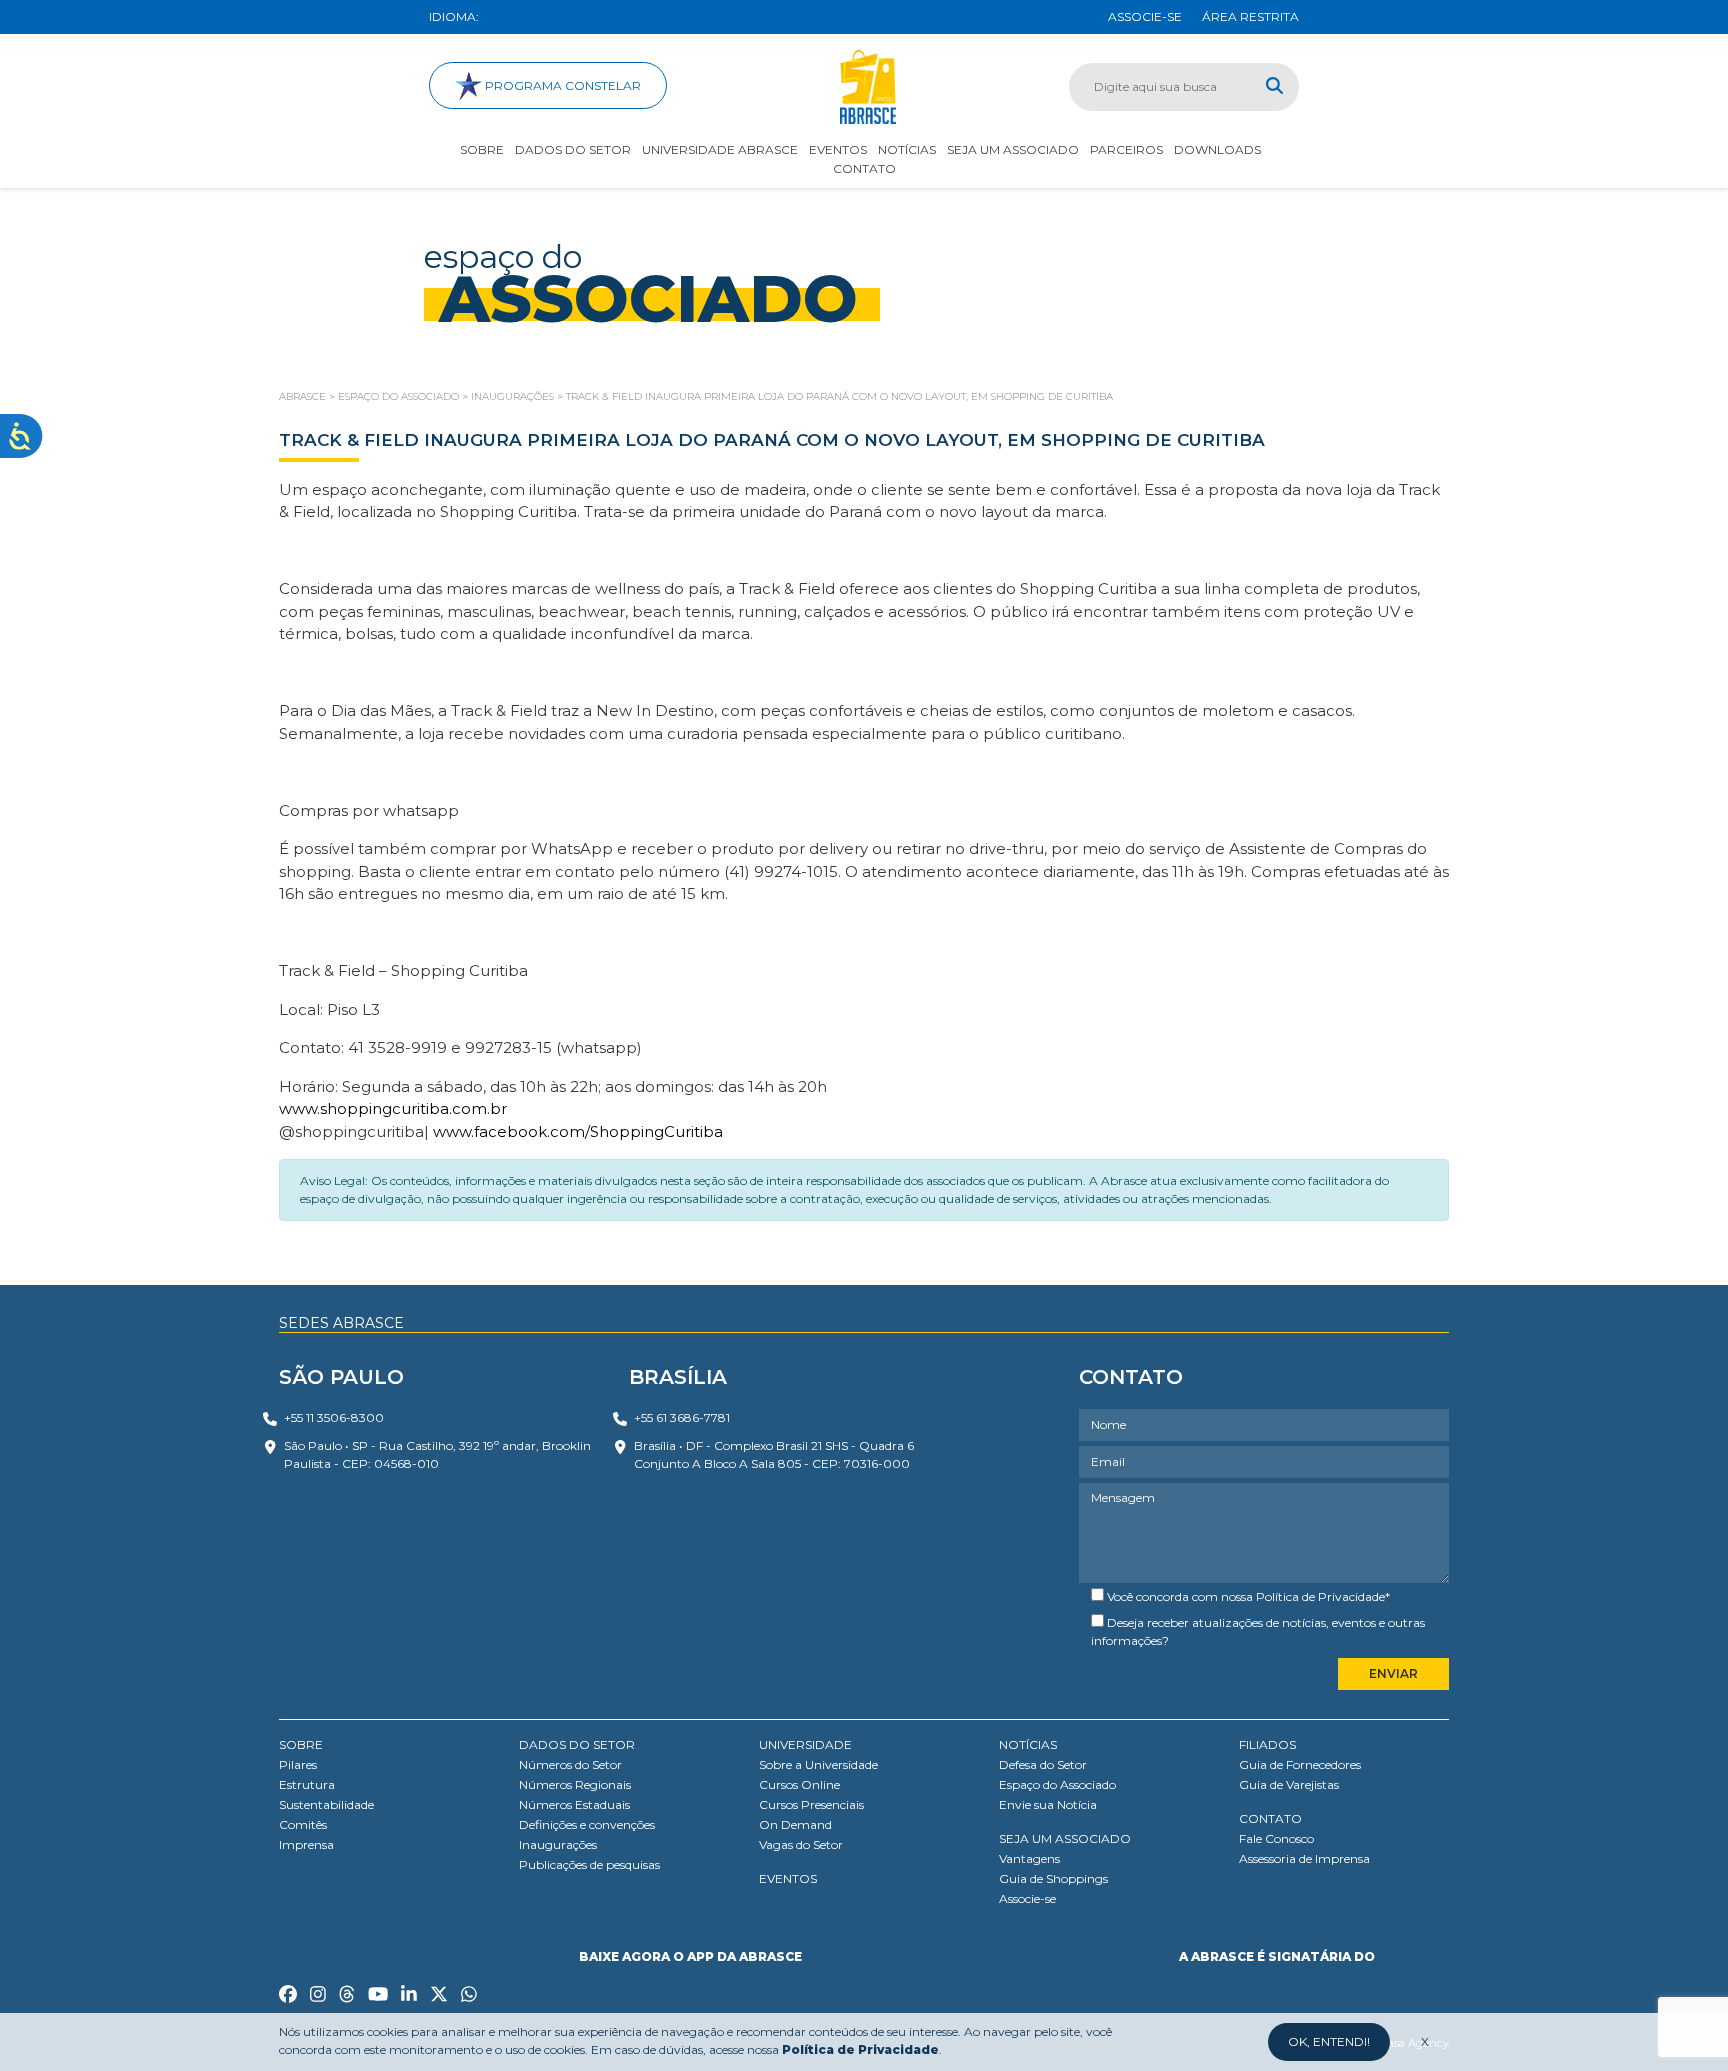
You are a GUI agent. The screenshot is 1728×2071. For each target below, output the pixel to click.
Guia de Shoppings (1053, 1878)
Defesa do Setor (1043, 1764)
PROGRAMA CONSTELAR (561, 85)
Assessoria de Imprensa (1304, 1858)
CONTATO (1270, 1818)
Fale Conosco (1276, 1838)
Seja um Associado (1013, 149)
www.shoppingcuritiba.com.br (393, 1108)
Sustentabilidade (326, 1804)
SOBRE (301, 1744)
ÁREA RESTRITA (1250, 16)
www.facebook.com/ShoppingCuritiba (576, 1131)
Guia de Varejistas (1289, 1784)
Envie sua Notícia (1048, 1804)
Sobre (482, 149)
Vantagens (1029, 1858)
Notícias (907, 149)
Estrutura (307, 1784)
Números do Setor (570, 1764)
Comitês (303, 1824)
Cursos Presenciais (811, 1804)
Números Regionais (575, 1784)
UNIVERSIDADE (805, 1744)
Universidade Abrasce (720, 149)
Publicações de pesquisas (589, 1864)
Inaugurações (558, 1844)
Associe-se (1027, 1898)
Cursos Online (799, 1784)
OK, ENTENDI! (1329, 2041)
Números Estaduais (574, 1804)
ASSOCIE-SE (1145, 16)
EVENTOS (788, 1878)
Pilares (298, 1764)
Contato (864, 168)
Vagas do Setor (801, 1844)
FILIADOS (1267, 1744)
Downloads (1217, 149)
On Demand (795, 1824)
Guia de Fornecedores (1300, 1764)
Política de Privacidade (1320, 1596)
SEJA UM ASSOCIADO (1065, 1838)
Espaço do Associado (1057, 1784)
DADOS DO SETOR (577, 1744)
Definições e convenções (587, 1824)
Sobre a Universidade (818, 1764)
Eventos (838, 149)
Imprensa (306, 1844)
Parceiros (1126, 149)
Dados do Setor (573, 149)
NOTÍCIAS (1028, 1744)
